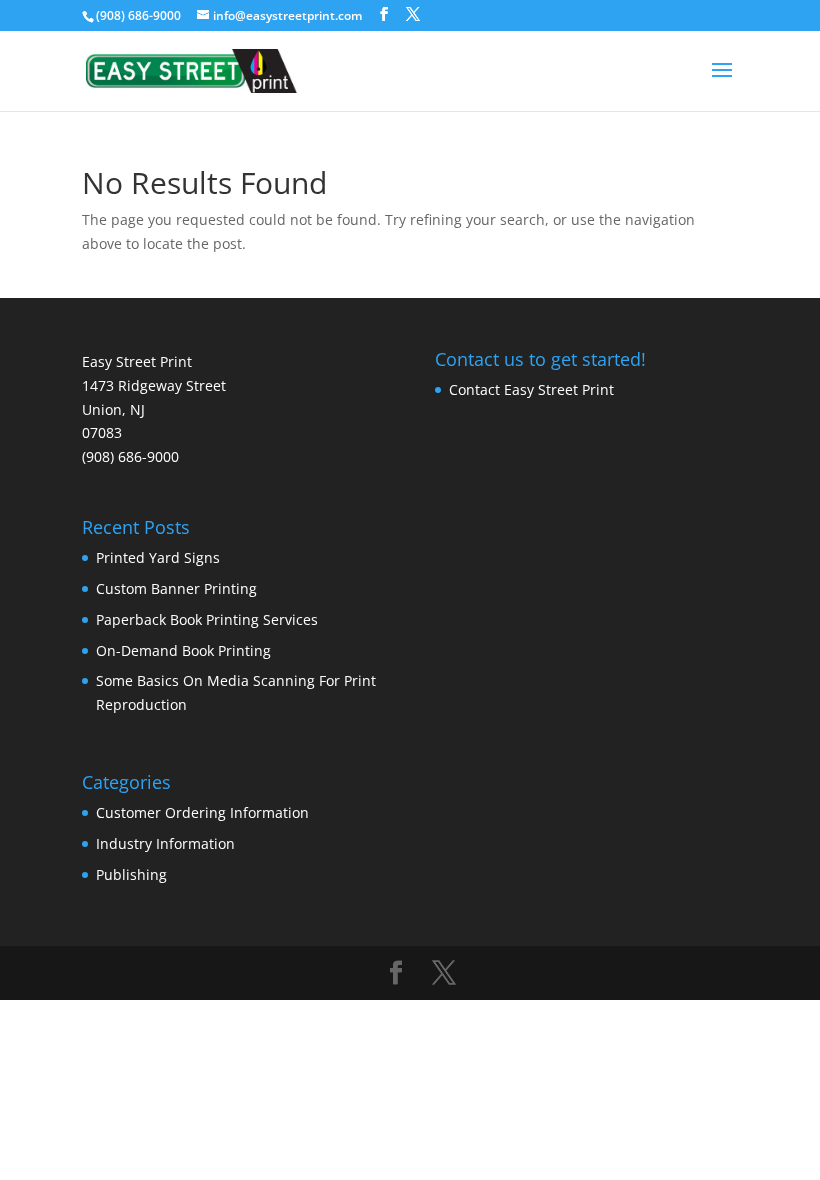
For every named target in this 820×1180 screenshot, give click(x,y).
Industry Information (165, 843)
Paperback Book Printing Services (207, 619)
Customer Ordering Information (202, 812)
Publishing (131, 874)
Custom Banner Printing (176, 588)
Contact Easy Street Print (531, 389)
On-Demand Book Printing (183, 650)
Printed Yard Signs (158, 557)
